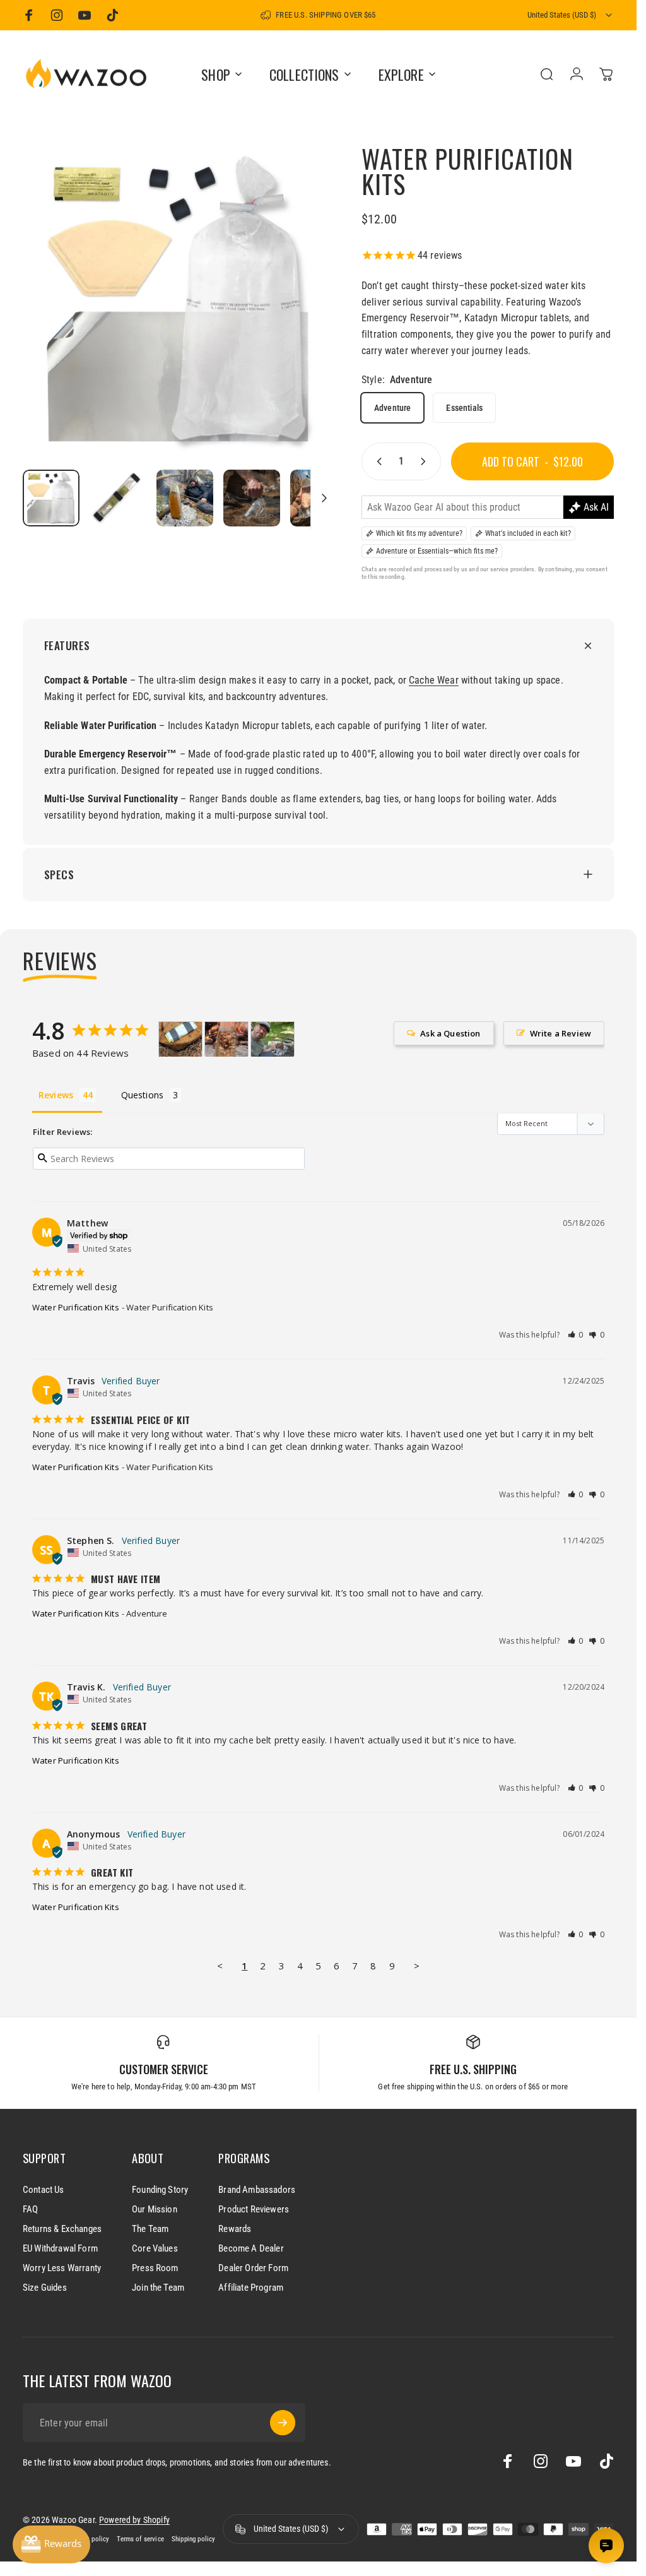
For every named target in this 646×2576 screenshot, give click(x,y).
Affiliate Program (251, 2288)
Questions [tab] (142, 1095)
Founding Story (160, 2190)
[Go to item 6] (252, 498)
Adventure (392, 408)
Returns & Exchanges (62, 2229)
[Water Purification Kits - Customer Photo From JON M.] (273, 1039)
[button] (576, 1335)
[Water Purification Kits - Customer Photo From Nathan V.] (180, 1039)
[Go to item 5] (185, 498)
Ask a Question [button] (450, 1033)
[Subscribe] (283, 2423)
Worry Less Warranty (62, 2268)
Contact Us (44, 2190)
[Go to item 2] (118, 498)
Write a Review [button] (561, 1033)
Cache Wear (434, 680)
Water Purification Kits (76, 1307)
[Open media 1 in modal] (179, 303)
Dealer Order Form (253, 2268)
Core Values (155, 2248)
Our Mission (155, 2209)
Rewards (235, 2229)
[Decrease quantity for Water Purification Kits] (377, 461)
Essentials (464, 408)
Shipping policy (193, 2539)
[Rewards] (51, 2544)
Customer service (164, 2069)
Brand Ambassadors (257, 2190)
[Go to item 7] (319, 498)
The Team (150, 2229)
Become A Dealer (251, 2248)
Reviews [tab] (56, 1095)
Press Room (155, 2268)
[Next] (306, 323)
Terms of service (140, 2539)
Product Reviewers (254, 2209)
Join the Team (158, 2288)
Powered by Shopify (134, 2520)
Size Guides (45, 2288)
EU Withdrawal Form (60, 2248)
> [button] (417, 1966)
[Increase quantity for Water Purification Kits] (426, 461)
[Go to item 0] (51, 498)
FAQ (30, 2209)
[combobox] (571, 15)
